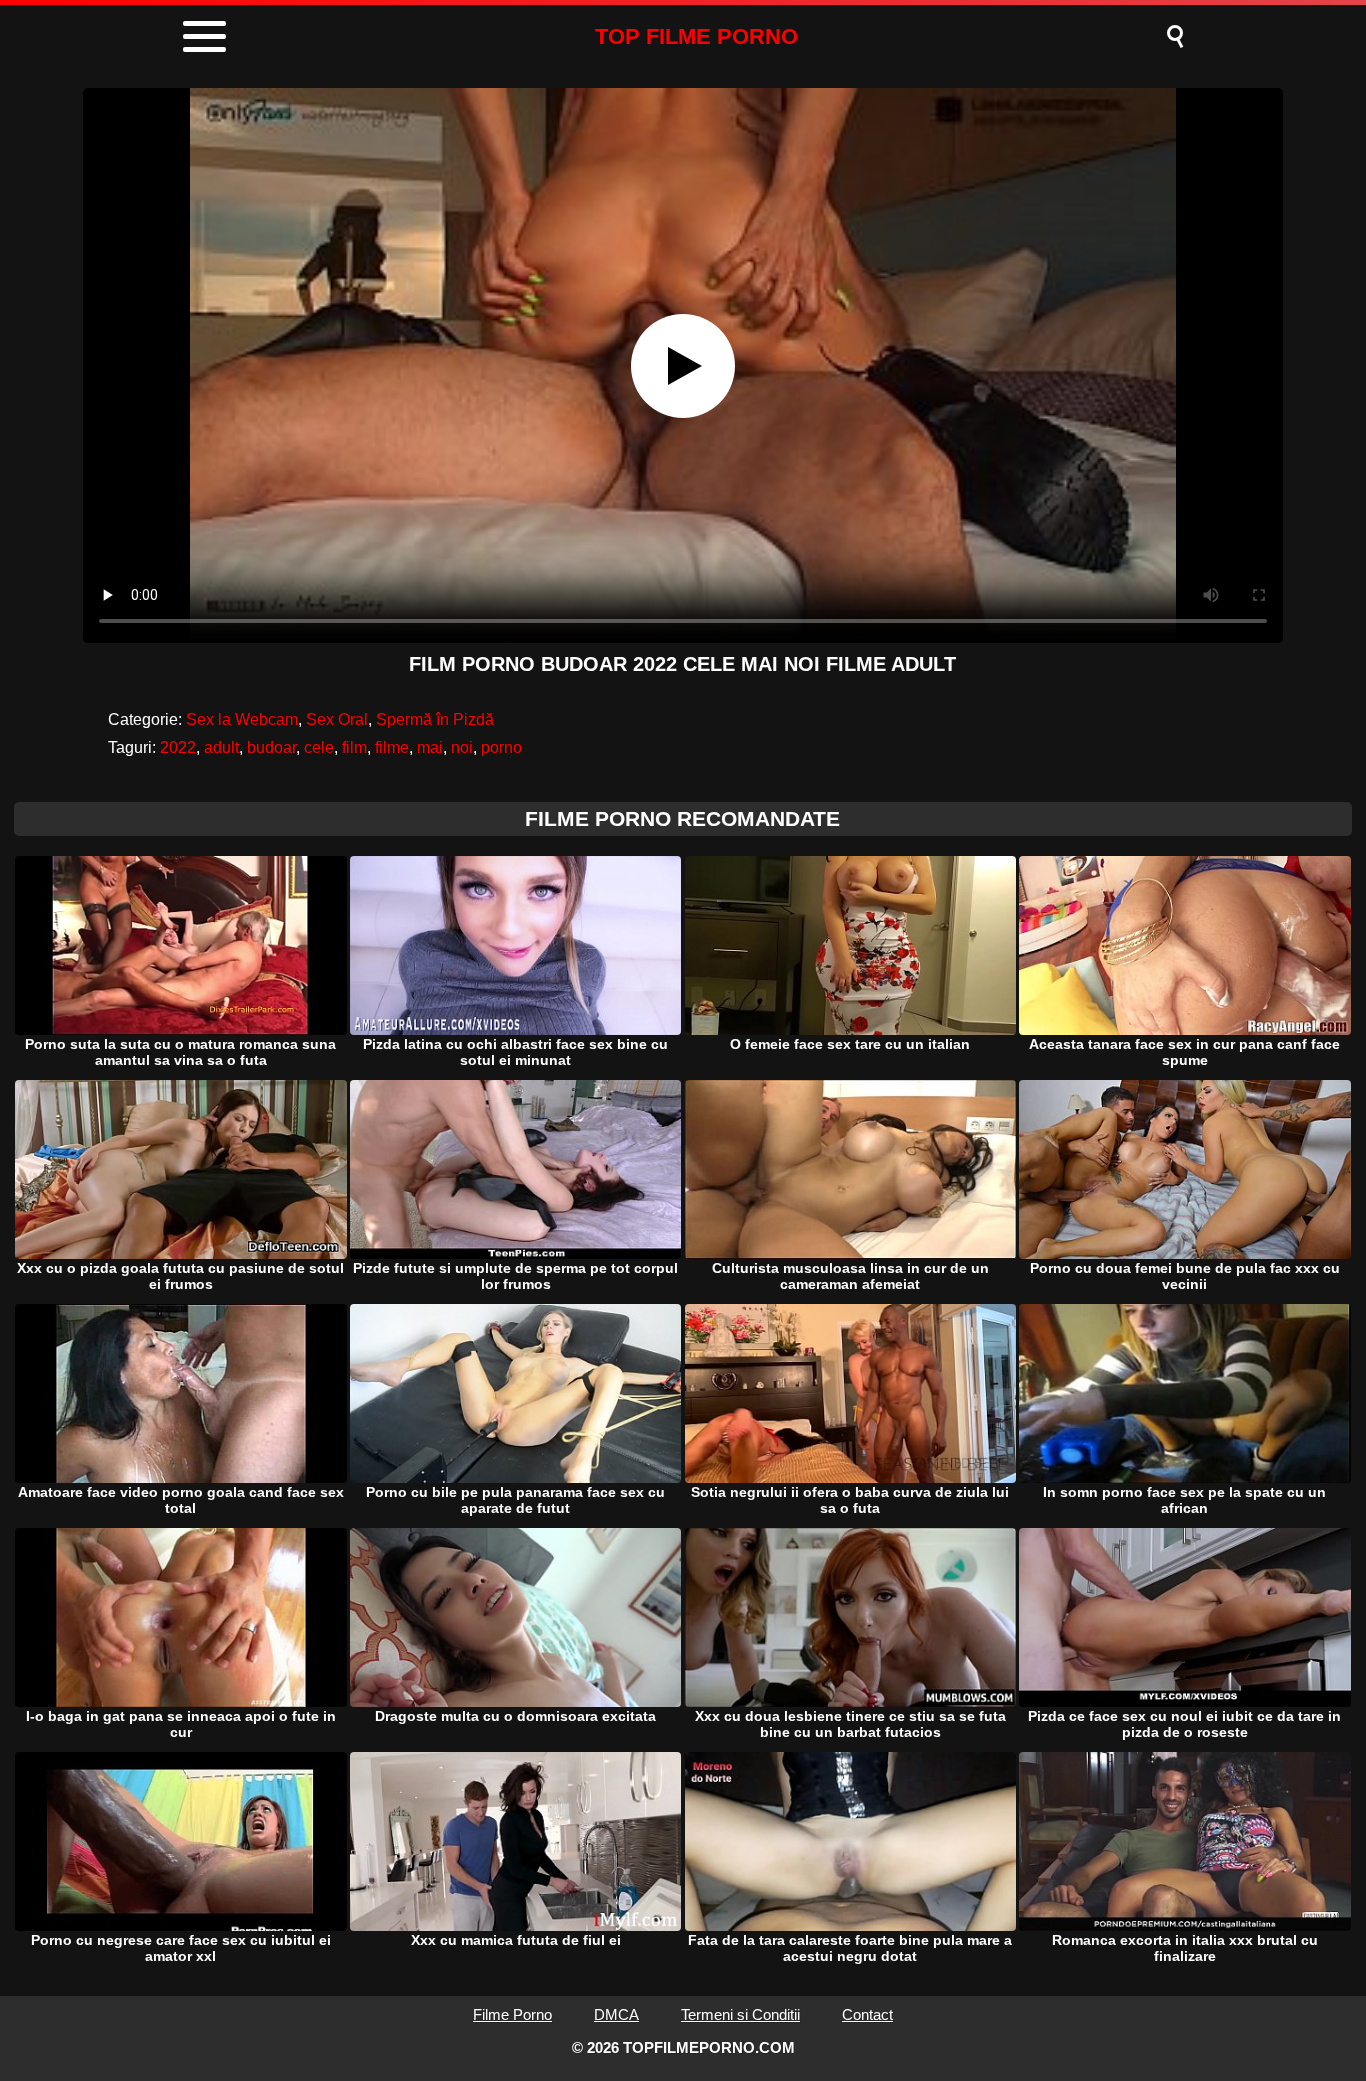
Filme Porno (512, 2014)
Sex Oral (337, 719)
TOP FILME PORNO (696, 36)
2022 (178, 747)
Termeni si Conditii (740, 2014)
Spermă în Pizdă (435, 719)
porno (501, 747)
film (354, 747)
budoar (271, 747)
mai (430, 747)
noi (462, 747)
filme (392, 747)
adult (221, 747)
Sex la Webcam (242, 719)
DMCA (616, 2014)
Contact (867, 2014)
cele (319, 747)
